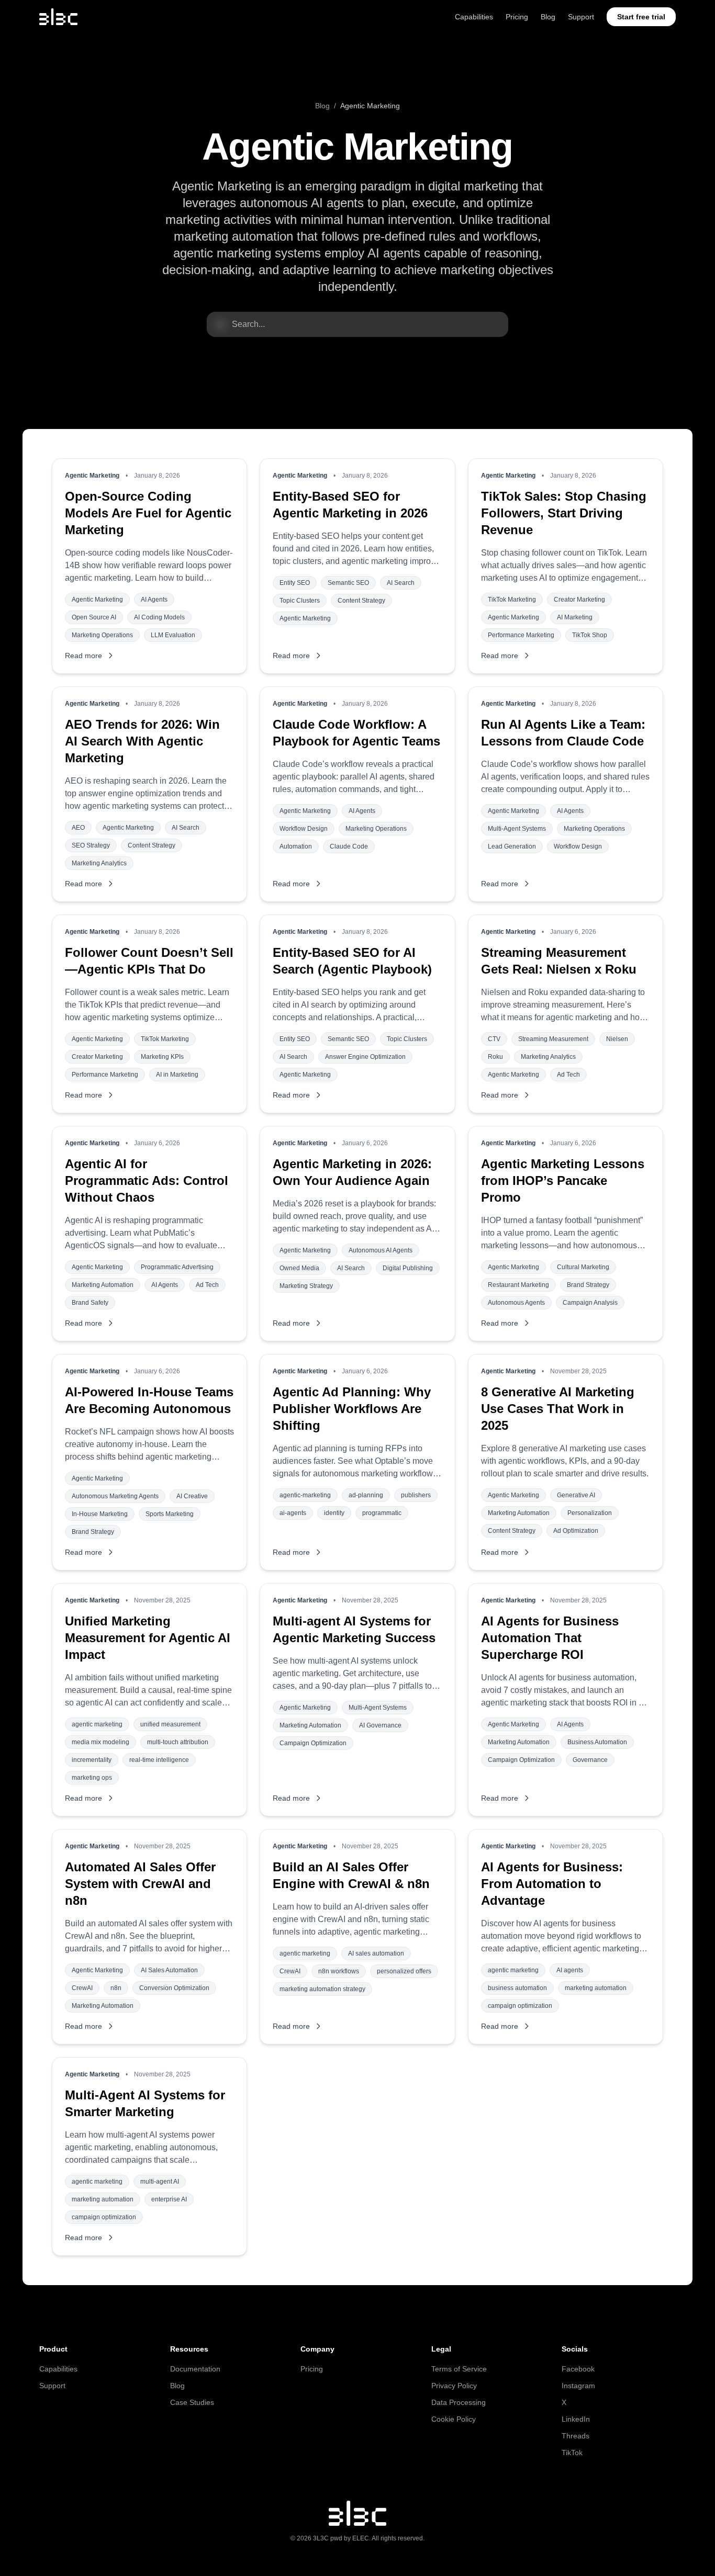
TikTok (572, 2453)
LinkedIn (576, 2419)
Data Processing (459, 2402)
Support (581, 17)
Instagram (578, 2386)
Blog (548, 17)
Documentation (195, 2369)
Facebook (578, 2369)
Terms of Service (459, 2369)
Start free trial (641, 17)
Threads (576, 2436)
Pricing (517, 17)
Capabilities (474, 17)
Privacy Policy (454, 2386)
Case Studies (192, 2402)
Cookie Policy (454, 2419)
